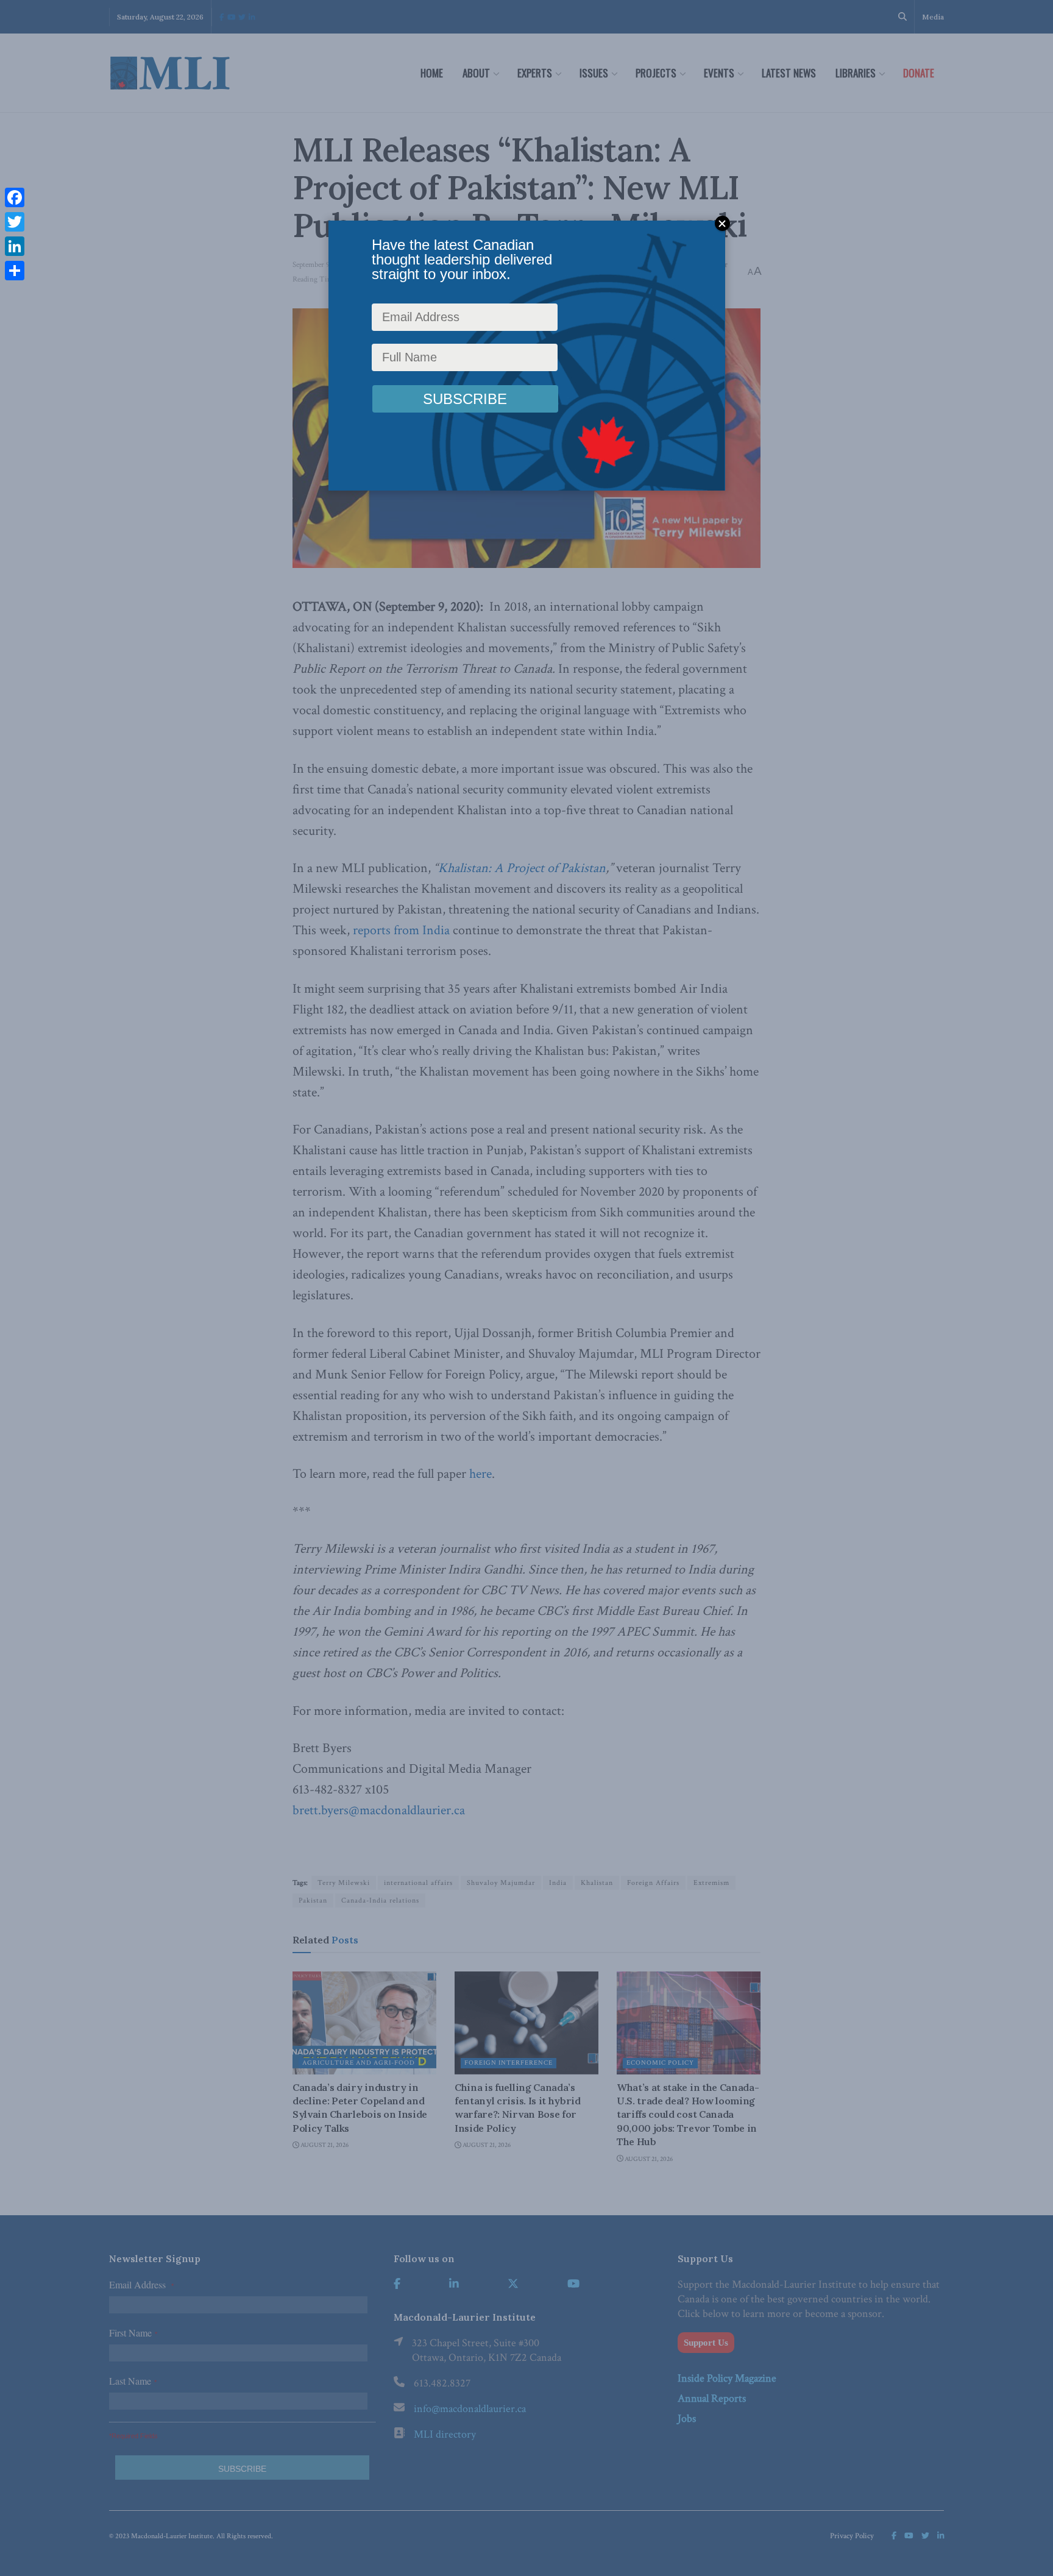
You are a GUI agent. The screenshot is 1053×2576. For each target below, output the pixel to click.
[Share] (15, 271)
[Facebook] (15, 197)
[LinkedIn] (15, 246)
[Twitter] (15, 222)
